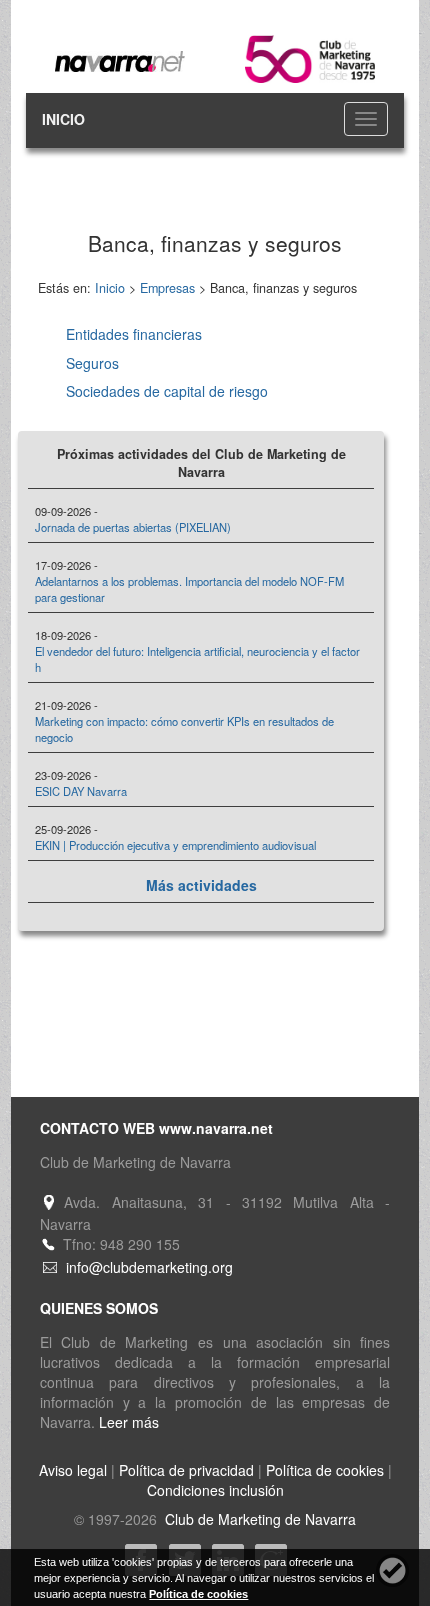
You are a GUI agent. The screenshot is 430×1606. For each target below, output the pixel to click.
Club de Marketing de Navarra (258, 1519)
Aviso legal (73, 1470)
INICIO (63, 119)
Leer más (129, 1422)
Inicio (110, 288)
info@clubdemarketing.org (149, 1267)
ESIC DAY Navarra (81, 791)
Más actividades (201, 885)
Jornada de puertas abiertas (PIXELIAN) (133, 527)
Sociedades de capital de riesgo (167, 391)
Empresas (167, 288)
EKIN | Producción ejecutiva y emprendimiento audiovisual (175, 845)
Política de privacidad (186, 1470)
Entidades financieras (134, 334)
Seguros (92, 363)
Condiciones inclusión (215, 1490)
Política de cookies (325, 1470)
